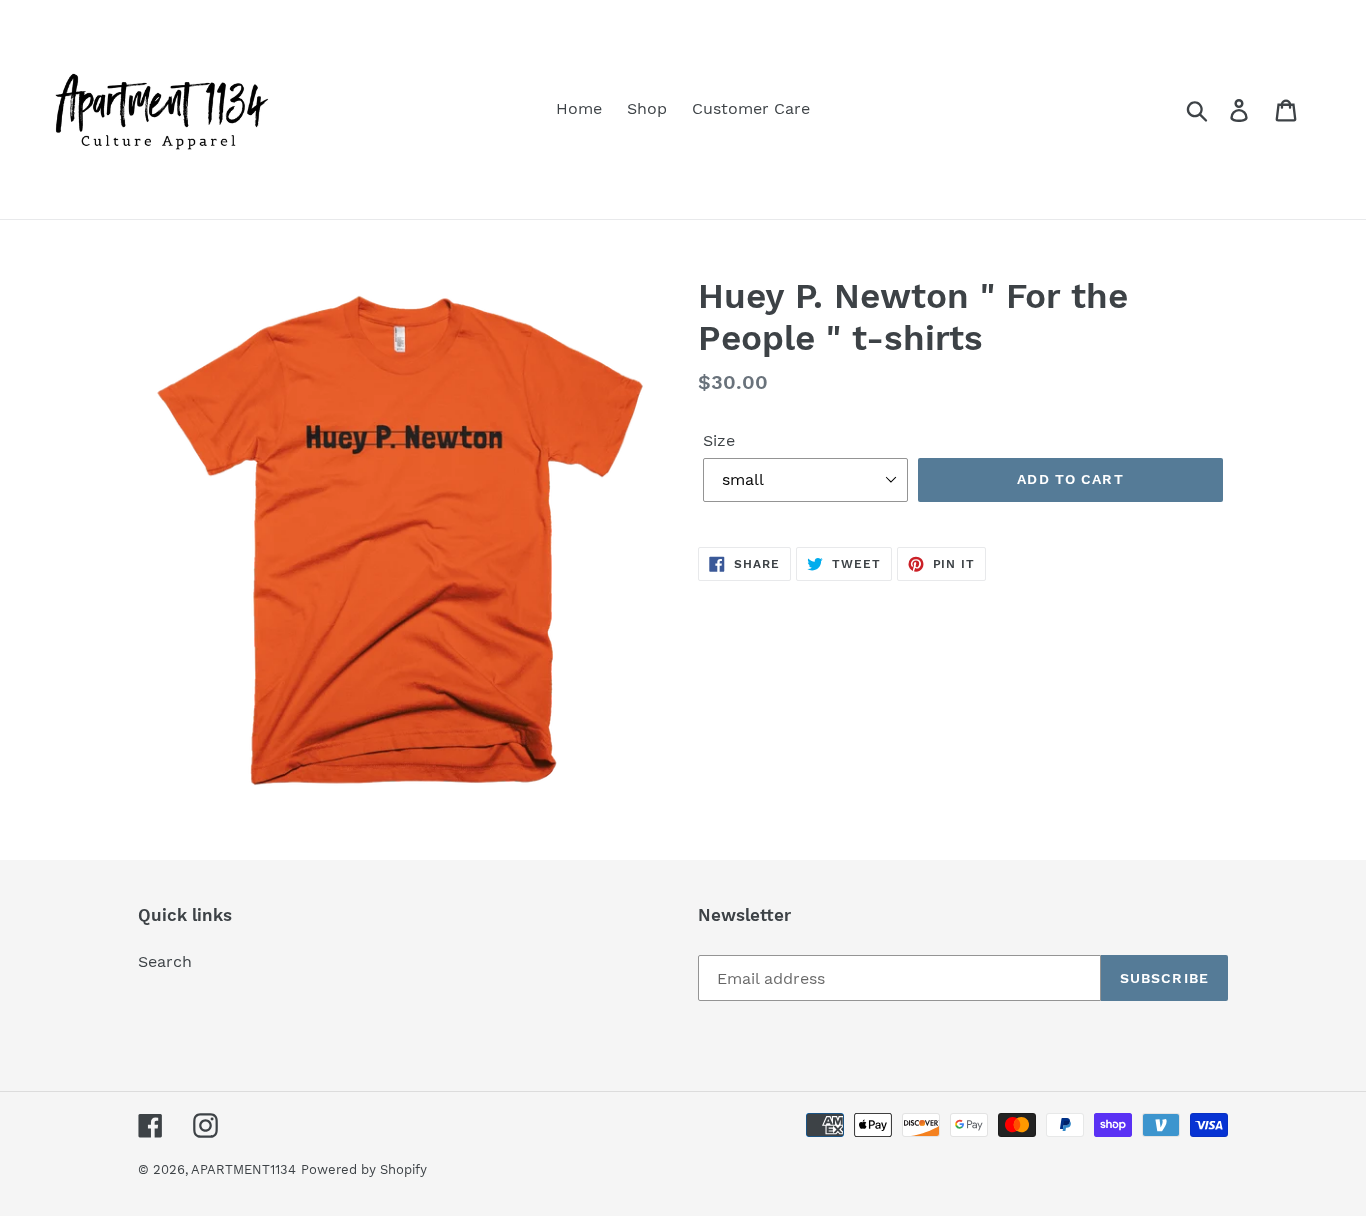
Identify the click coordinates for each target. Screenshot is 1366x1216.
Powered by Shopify (364, 1169)
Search (165, 961)
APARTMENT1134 (243, 1169)
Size (719, 440)
